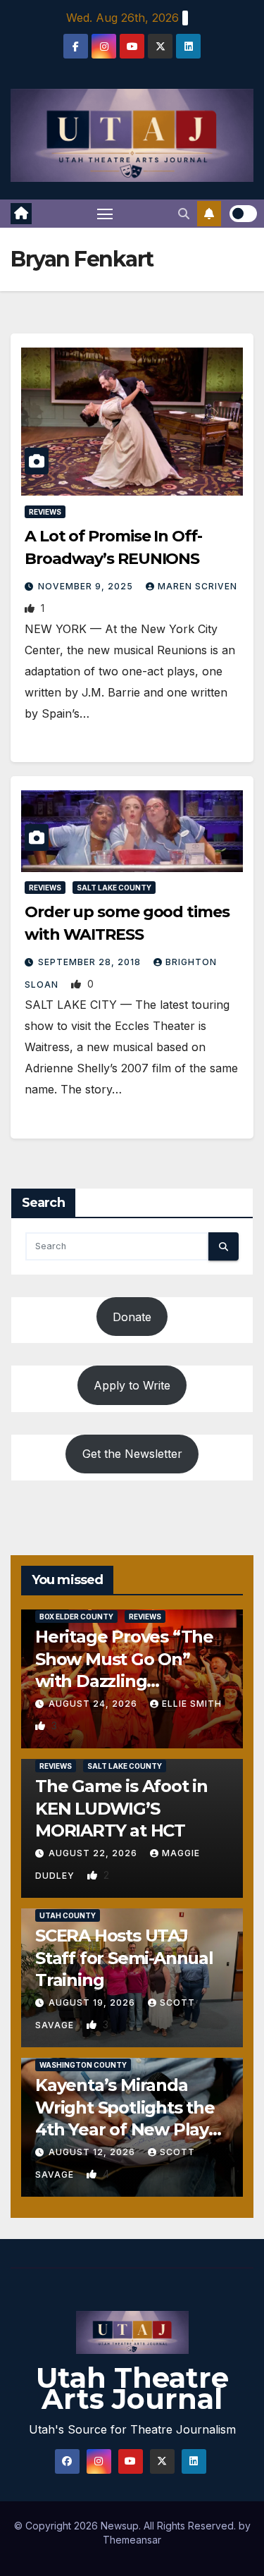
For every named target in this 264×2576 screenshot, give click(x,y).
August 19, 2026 (93, 2002)
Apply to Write (132, 1385)
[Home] (21, 214)
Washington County (83, 2065)
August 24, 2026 (94, 1704)
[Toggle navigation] (105, 214)
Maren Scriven (197, 586)
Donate (132, 1317)
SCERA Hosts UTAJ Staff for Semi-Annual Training (124, 1957)
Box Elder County (76, 1617)
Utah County (68, 1915)
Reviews (45, 512)
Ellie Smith (192, 1704)
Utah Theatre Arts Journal (132, 2388)
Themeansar (132, 2540)
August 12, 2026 (93, 2152)
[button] (184, 214)
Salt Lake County (114, 888)
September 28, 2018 (91, 962)
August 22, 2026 (94, 1853)
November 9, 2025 (87, 586)
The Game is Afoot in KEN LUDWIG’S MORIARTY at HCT (121, 1808)
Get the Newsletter (132, 1454)
